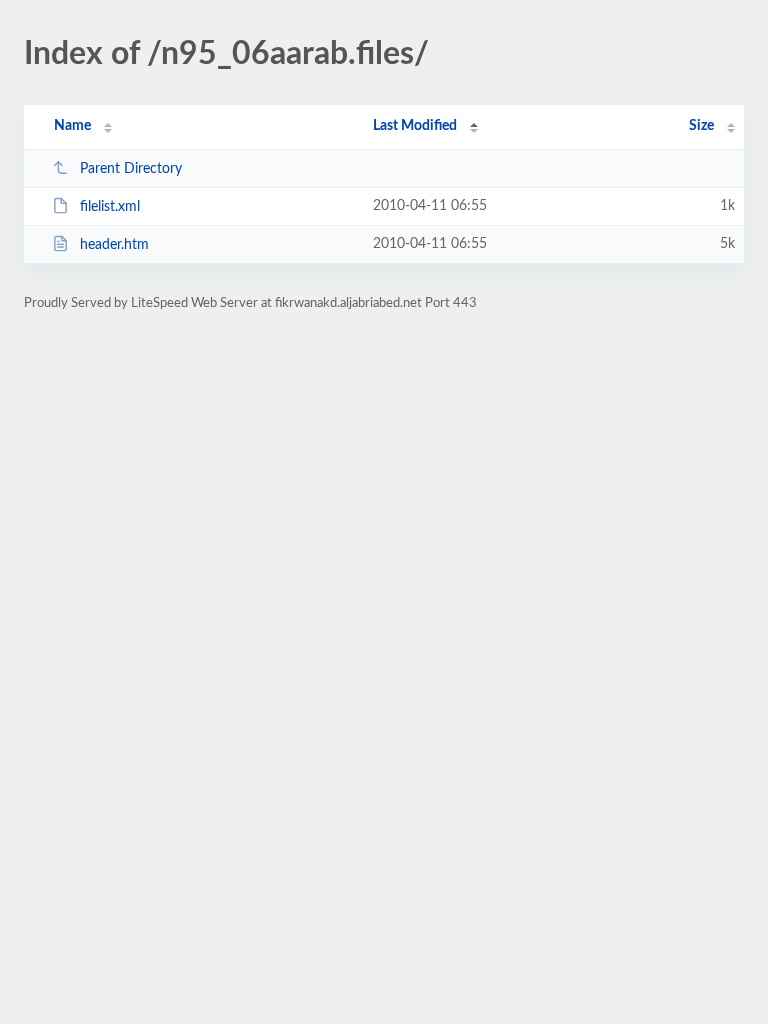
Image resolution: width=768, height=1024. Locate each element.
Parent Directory (131, 169)
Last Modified (415, 126)
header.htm (114, 245)
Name (72, 126)
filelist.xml (110, 207)
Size (701, 126)
